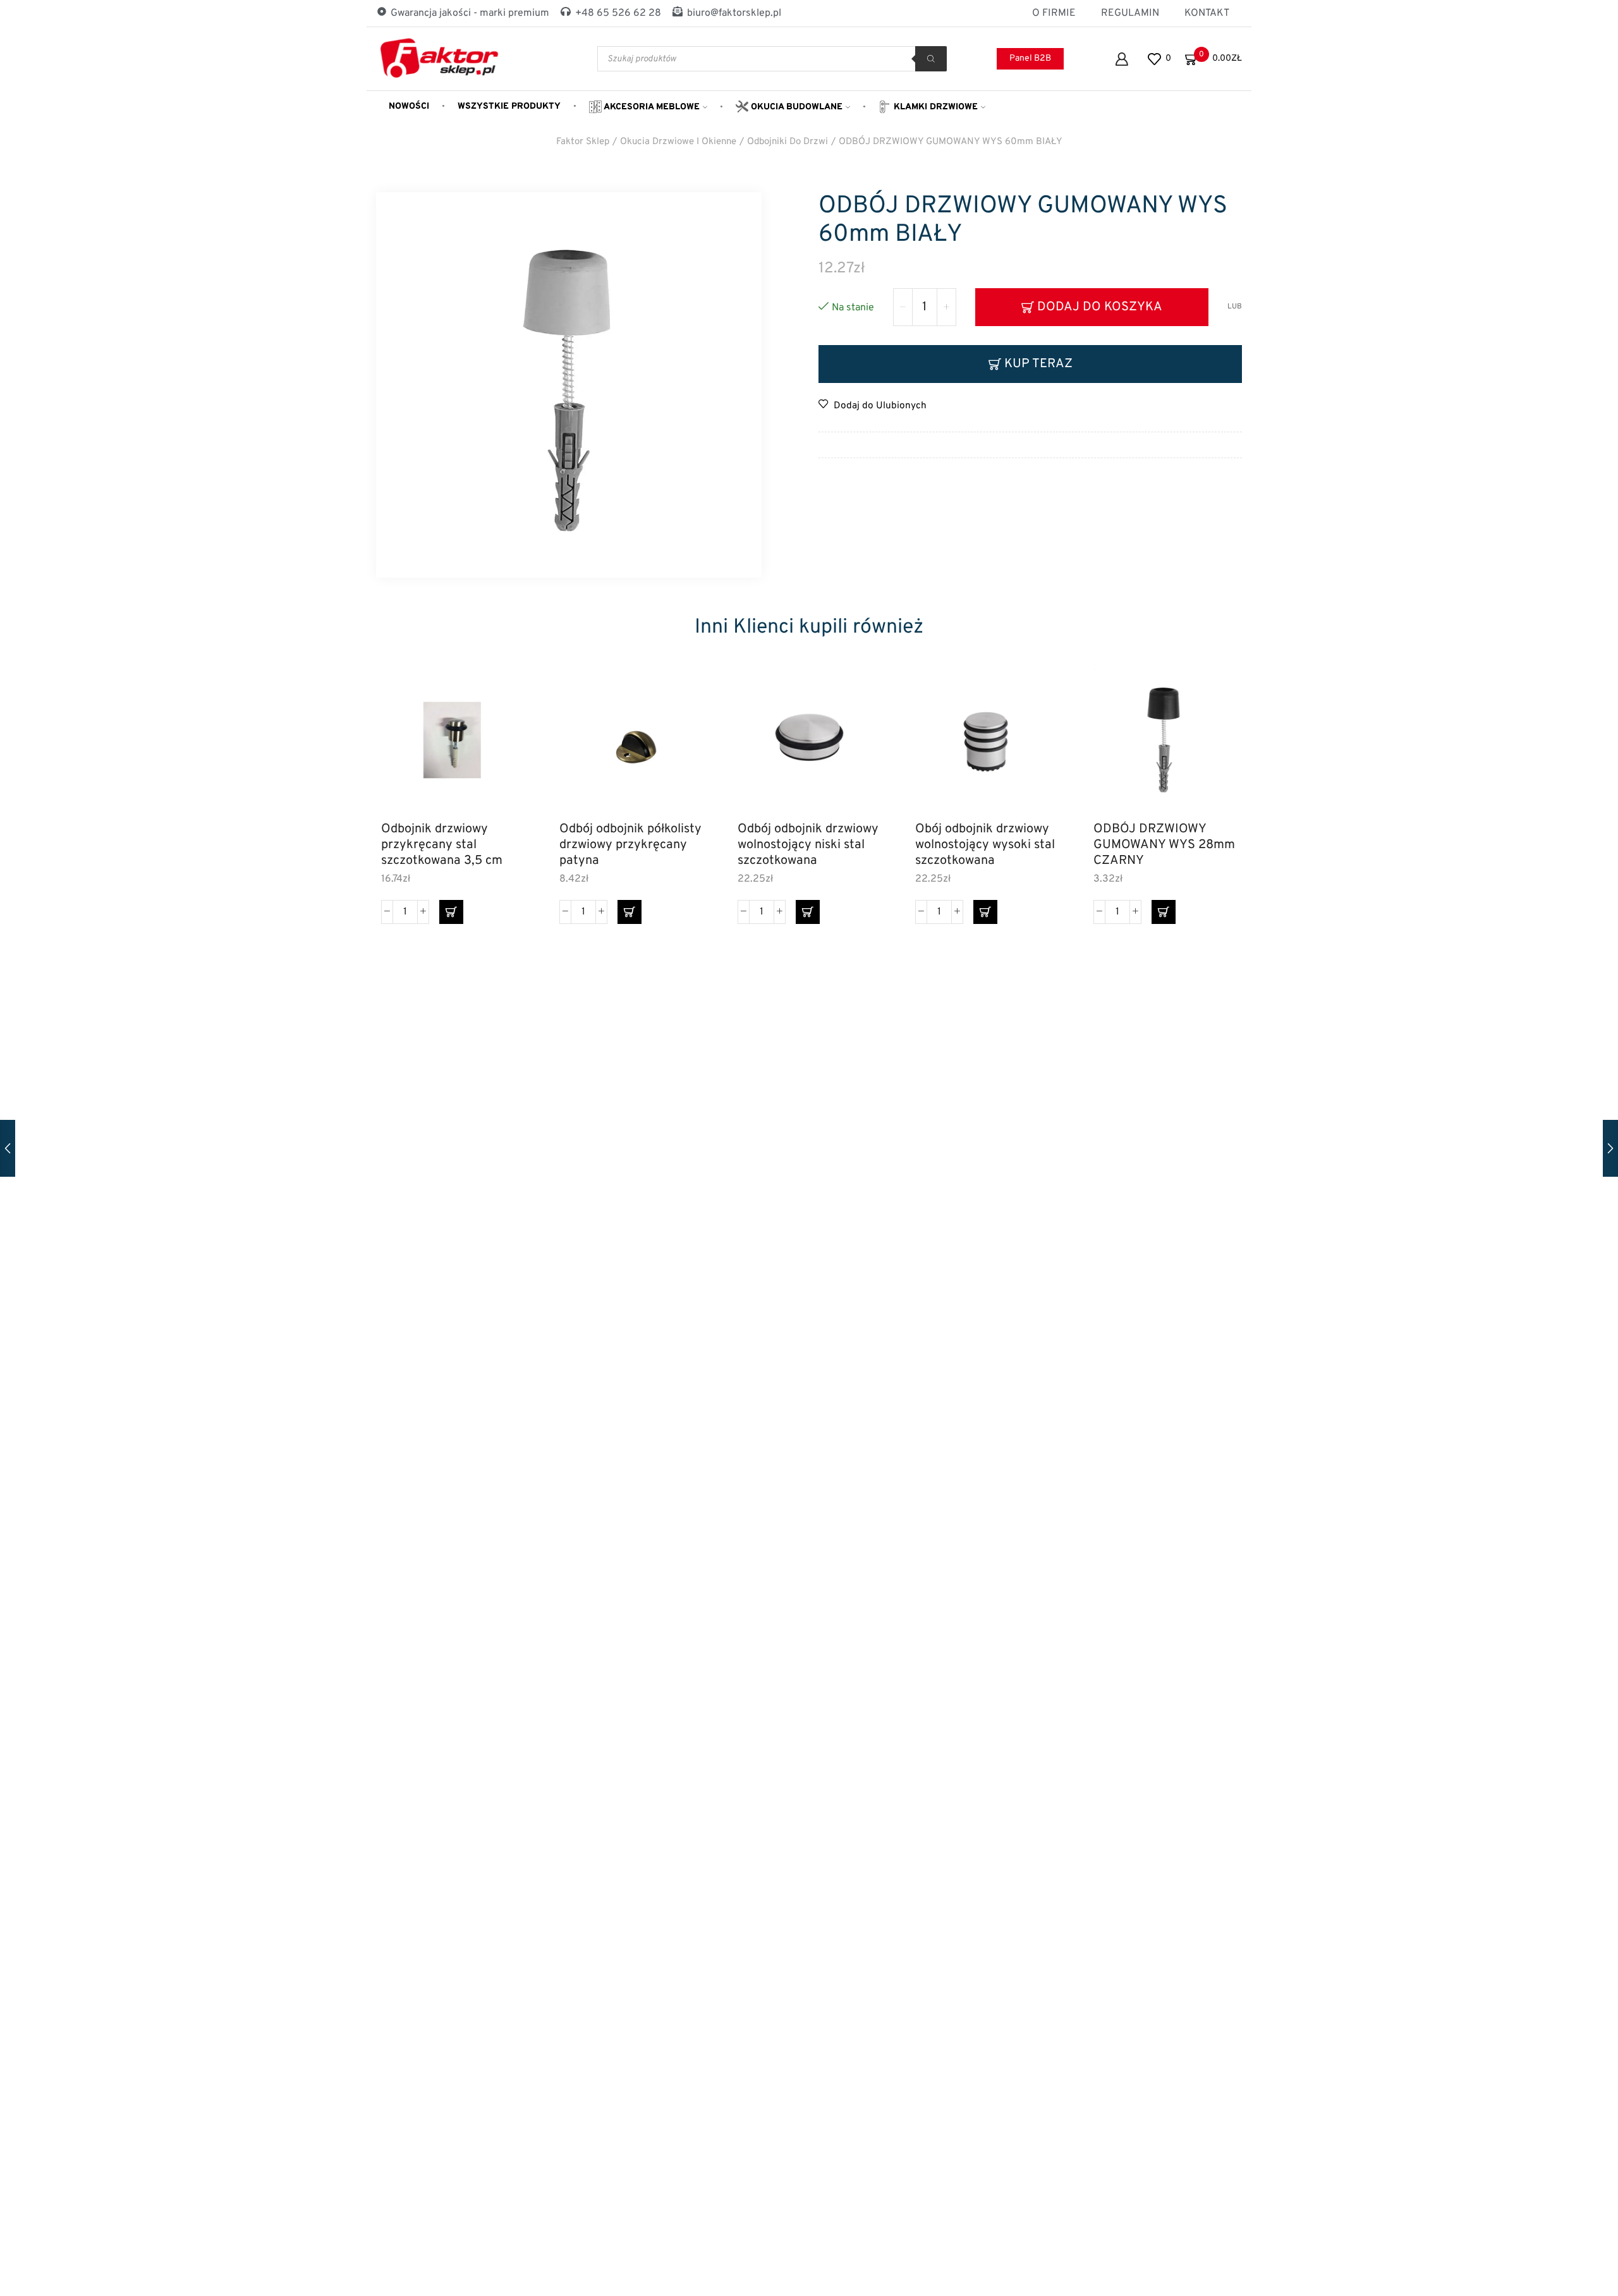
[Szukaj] (931, 59)
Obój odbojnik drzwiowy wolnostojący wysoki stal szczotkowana (985, 845)
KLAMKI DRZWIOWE (934, 107)
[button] (451, 912)
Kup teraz (1038, 364)
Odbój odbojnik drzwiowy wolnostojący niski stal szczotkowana (808, 845)
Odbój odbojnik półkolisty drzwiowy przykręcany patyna (630, 845)
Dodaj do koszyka (1100, 307)
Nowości (409, 106)
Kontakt (1207, 13)
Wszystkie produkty (509, 106)
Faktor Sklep (583, 142)
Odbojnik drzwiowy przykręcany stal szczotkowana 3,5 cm (442, 845)
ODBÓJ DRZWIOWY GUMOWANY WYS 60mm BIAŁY (951, 142)
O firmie (1054, 13)
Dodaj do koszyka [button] (501, 756)
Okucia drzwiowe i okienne (678, 142)
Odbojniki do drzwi (788, 142)
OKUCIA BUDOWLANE (795, 107)
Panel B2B (1030, 58)
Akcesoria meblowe (651, 107)
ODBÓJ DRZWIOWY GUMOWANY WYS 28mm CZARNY (1164, 845)
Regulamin (1130, 13)
